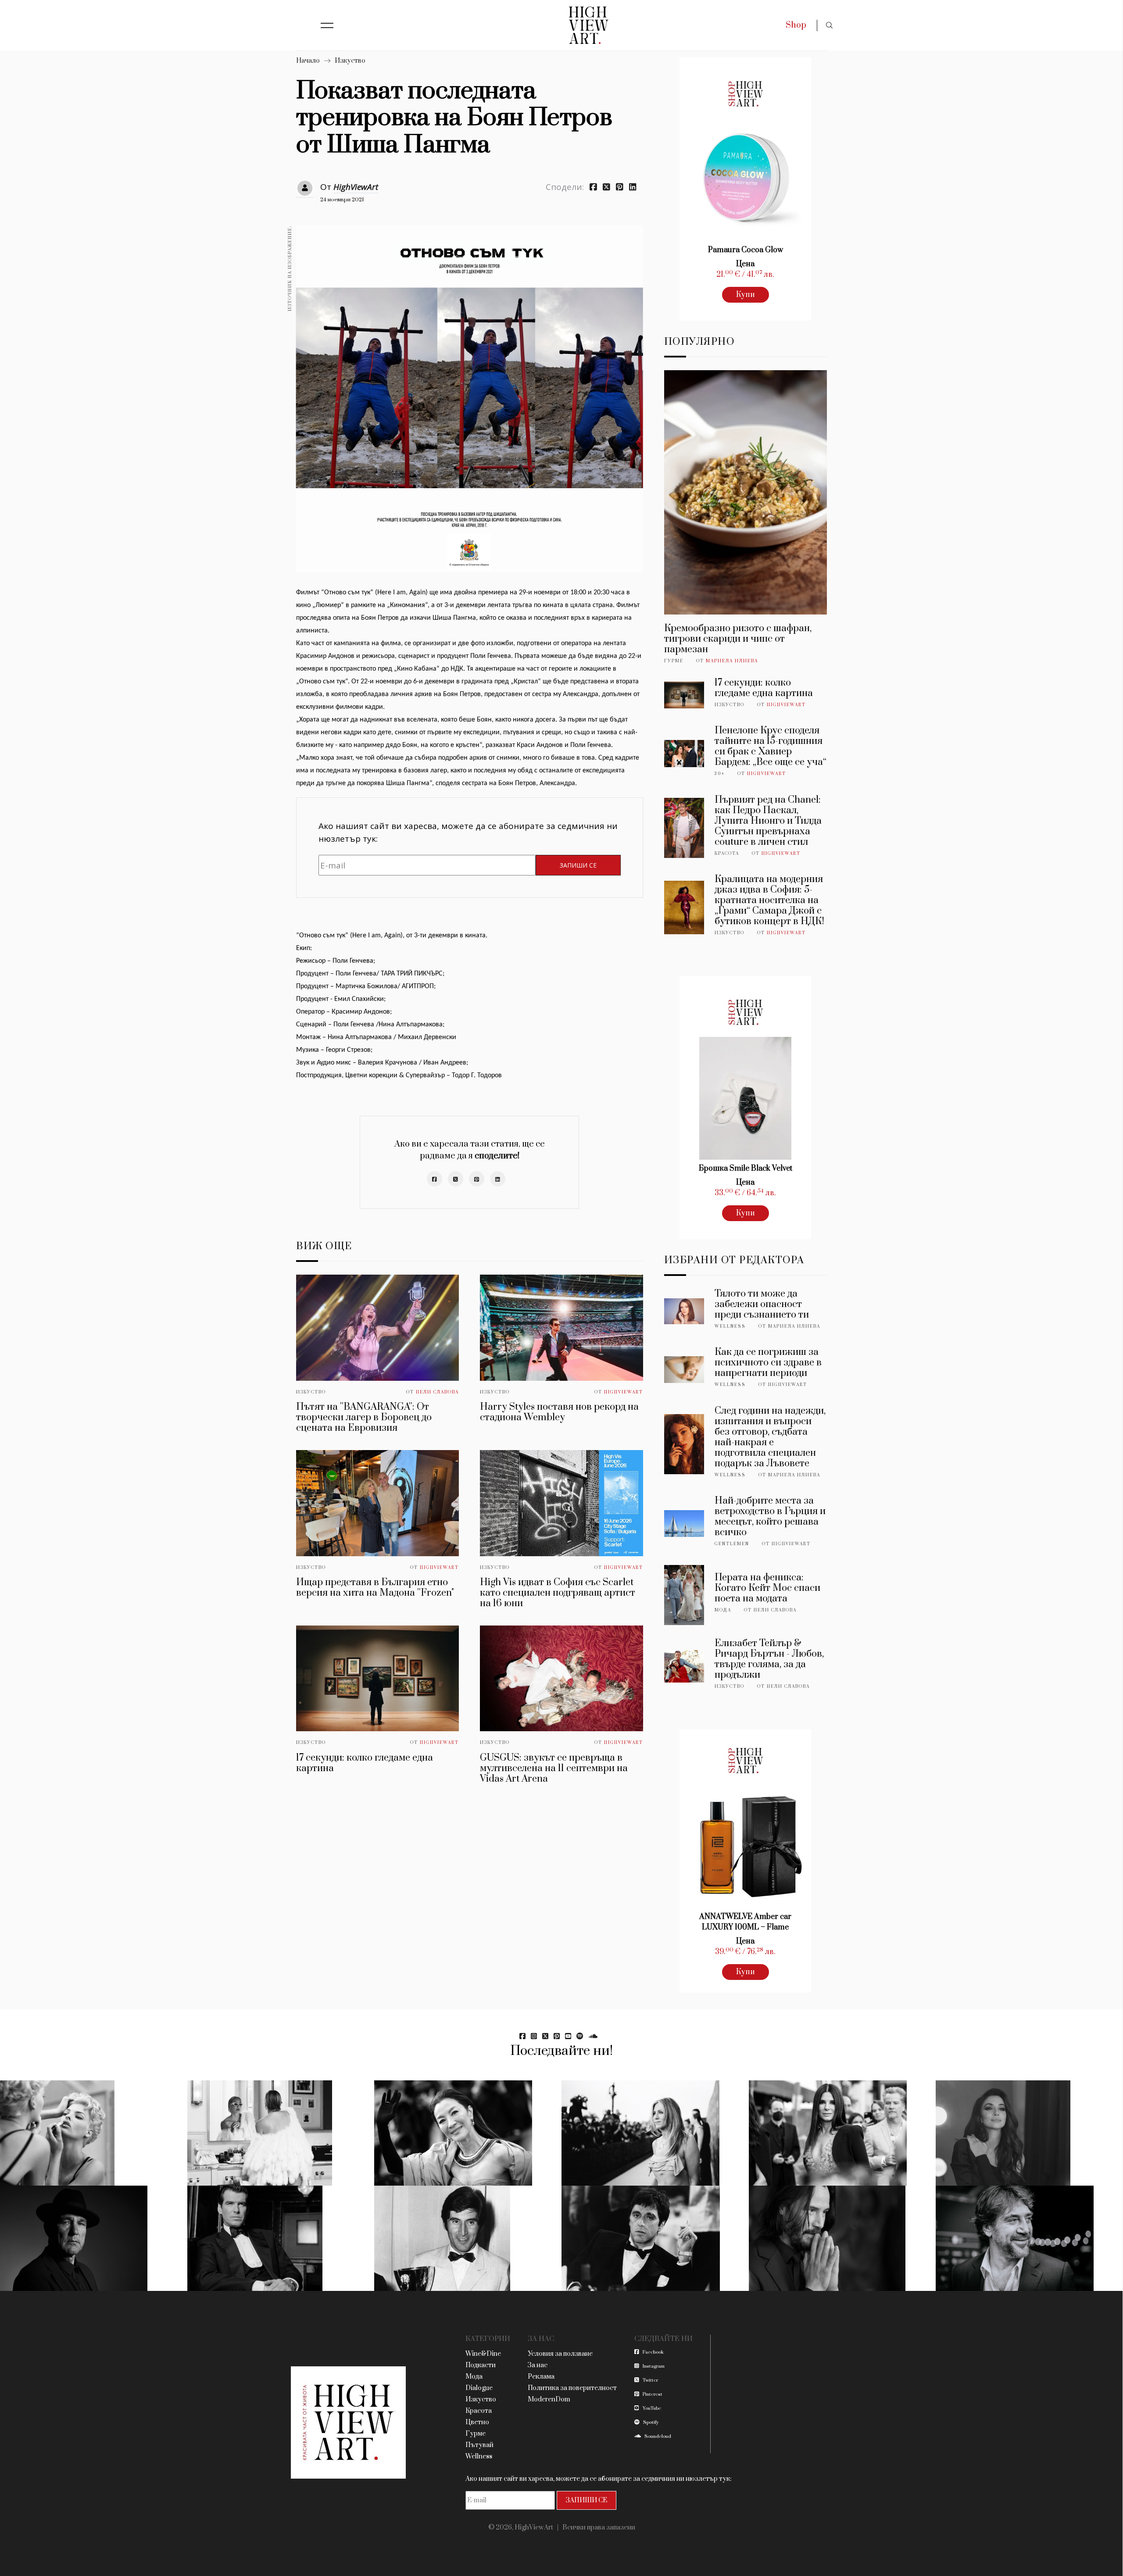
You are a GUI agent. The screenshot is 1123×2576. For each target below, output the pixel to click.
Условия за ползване (560, 2354)
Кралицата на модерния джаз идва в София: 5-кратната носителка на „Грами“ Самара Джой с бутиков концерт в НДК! (769, 900)
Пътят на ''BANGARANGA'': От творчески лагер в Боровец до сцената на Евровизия (364, 1417)
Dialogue (479, 2388)
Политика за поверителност (572, 2388)
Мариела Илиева (732, 661)
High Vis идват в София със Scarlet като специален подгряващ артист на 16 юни (558, 1593)
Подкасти (481, 2365)
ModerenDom (549, 2399)
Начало (308, 61)
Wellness (730, 1326)
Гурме (674, 661)
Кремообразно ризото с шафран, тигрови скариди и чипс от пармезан (738, 639)
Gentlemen (732, 1544)
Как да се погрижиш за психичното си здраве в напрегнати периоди (768, 1363)
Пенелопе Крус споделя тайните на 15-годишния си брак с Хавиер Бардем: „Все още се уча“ (771, 746)
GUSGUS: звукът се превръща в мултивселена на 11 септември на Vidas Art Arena (554, 1768)
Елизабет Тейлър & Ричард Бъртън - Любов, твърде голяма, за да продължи (769, 1659)
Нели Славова (437, 1392)
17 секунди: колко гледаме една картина (365, 1763)
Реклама (541, 2377)
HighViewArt (356, 187)
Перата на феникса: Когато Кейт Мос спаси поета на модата (767, 1588)
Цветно (477, 2422)
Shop (796, 25)
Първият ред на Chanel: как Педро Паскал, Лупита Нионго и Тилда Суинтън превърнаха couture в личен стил (768, 821)
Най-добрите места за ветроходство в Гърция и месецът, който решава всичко (770, 1517)
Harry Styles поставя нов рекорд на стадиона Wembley (559, 1412)
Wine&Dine (483, 2354)
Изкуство (350, 61)
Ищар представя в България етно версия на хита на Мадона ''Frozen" (375, 1588)
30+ (720, 774)
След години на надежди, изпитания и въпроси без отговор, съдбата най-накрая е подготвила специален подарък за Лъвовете (770, 1437)
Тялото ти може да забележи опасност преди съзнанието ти (762, 1304)
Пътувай (479, 2445)
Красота (727, 854)
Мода (723, 1610)
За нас (538, 2365)
